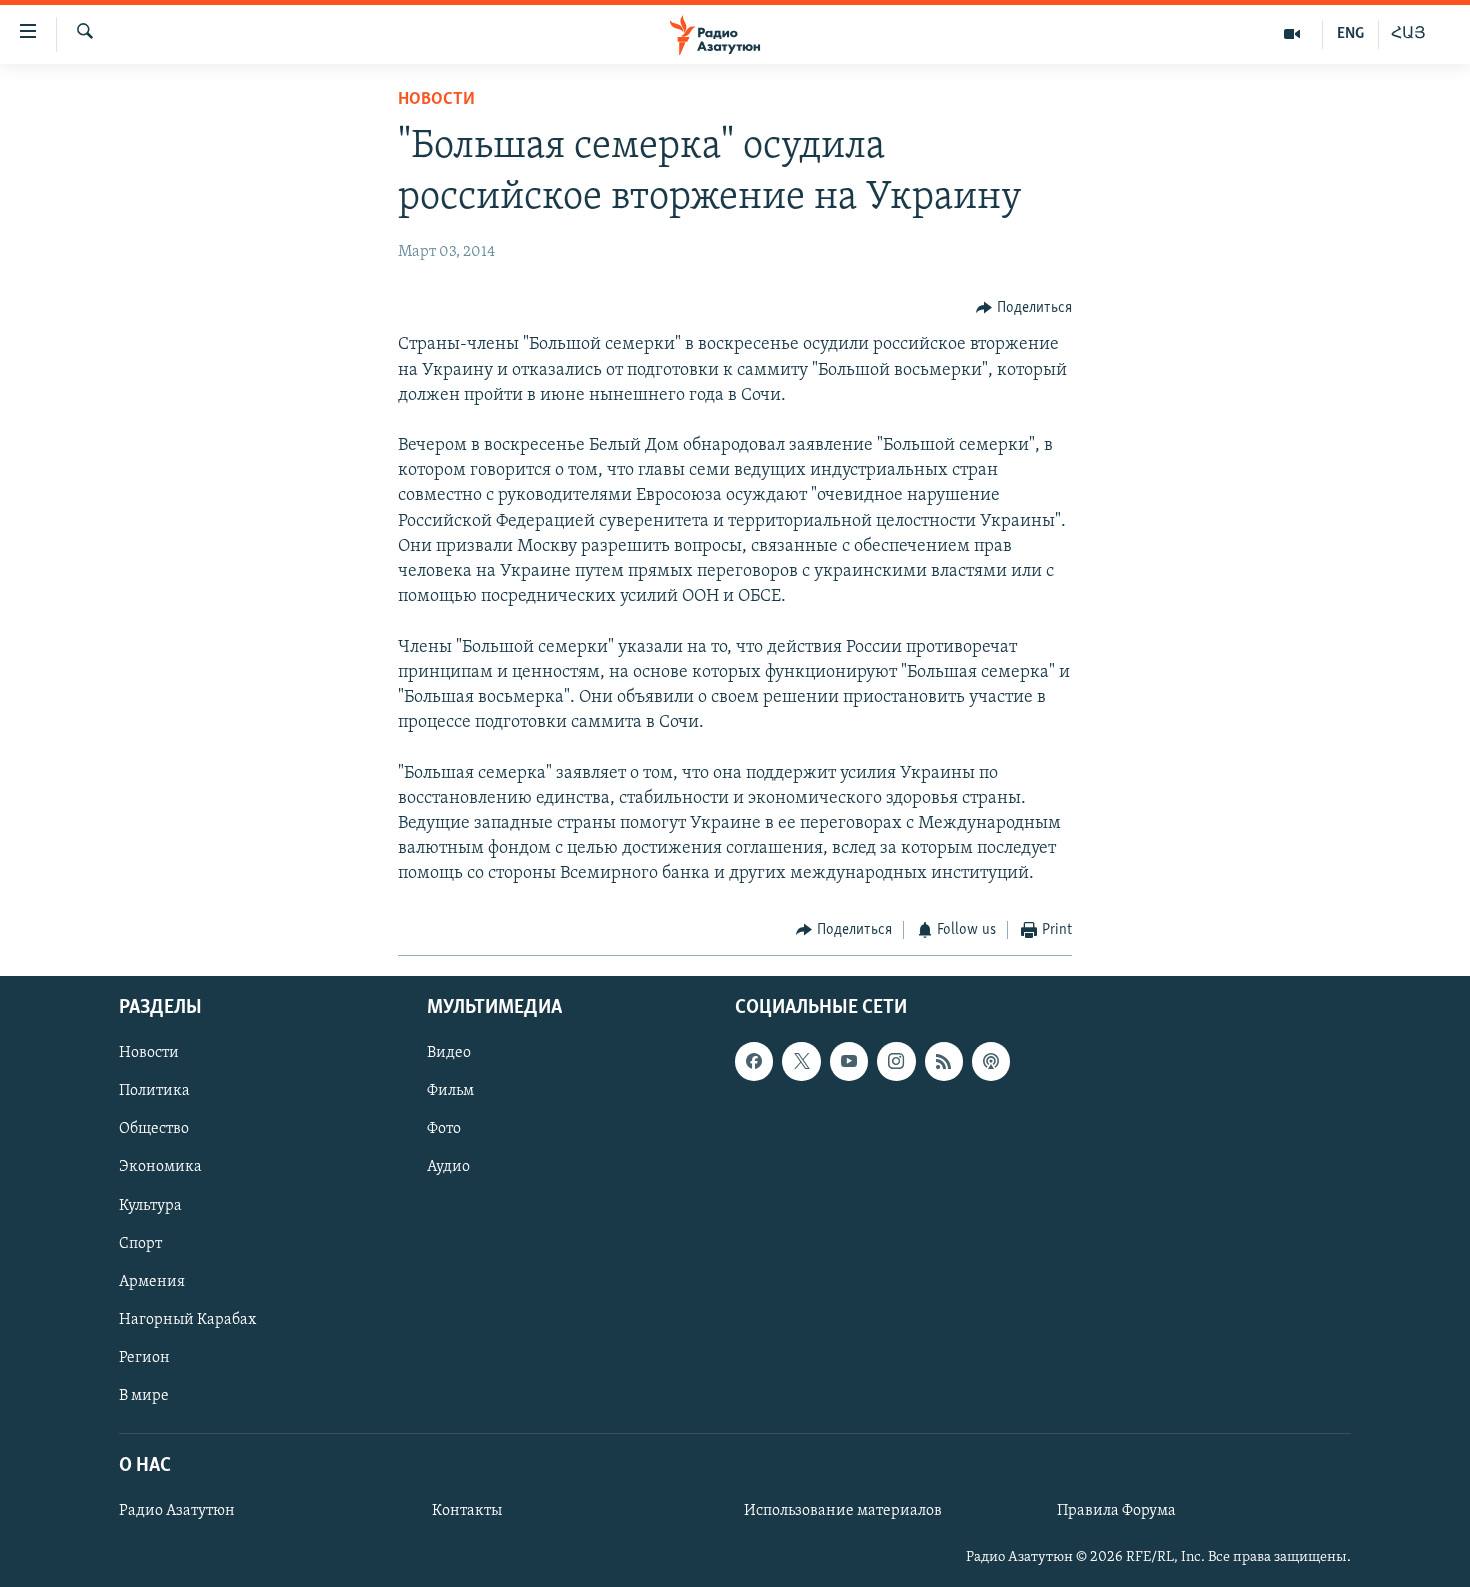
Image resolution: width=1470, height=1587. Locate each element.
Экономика (160, 1167)
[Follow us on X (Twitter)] (801, 1061)
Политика (154, 1091)
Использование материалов (843, 1511)
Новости (436, 100)
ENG (1350, 34)
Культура (150, 1206)
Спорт (140, 1244)
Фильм (450, 1091)
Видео (449, 1053)
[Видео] (1292, 34)
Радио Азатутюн (177, 1511)
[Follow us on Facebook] (754, 1061)
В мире (144, 1396)
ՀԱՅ (1408, 34)
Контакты (467, 1511)
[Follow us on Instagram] (896, 1061)
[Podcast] (991, 1061)
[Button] (1024, 308)
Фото (444, 1129)
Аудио (448, 1167)
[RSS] (944, 1061)
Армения (152, 1282)
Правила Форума (1116, 1511)
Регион (144, 1358)
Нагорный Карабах (187, 1320)
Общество (154, 1129)
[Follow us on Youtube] (849, 1061)
